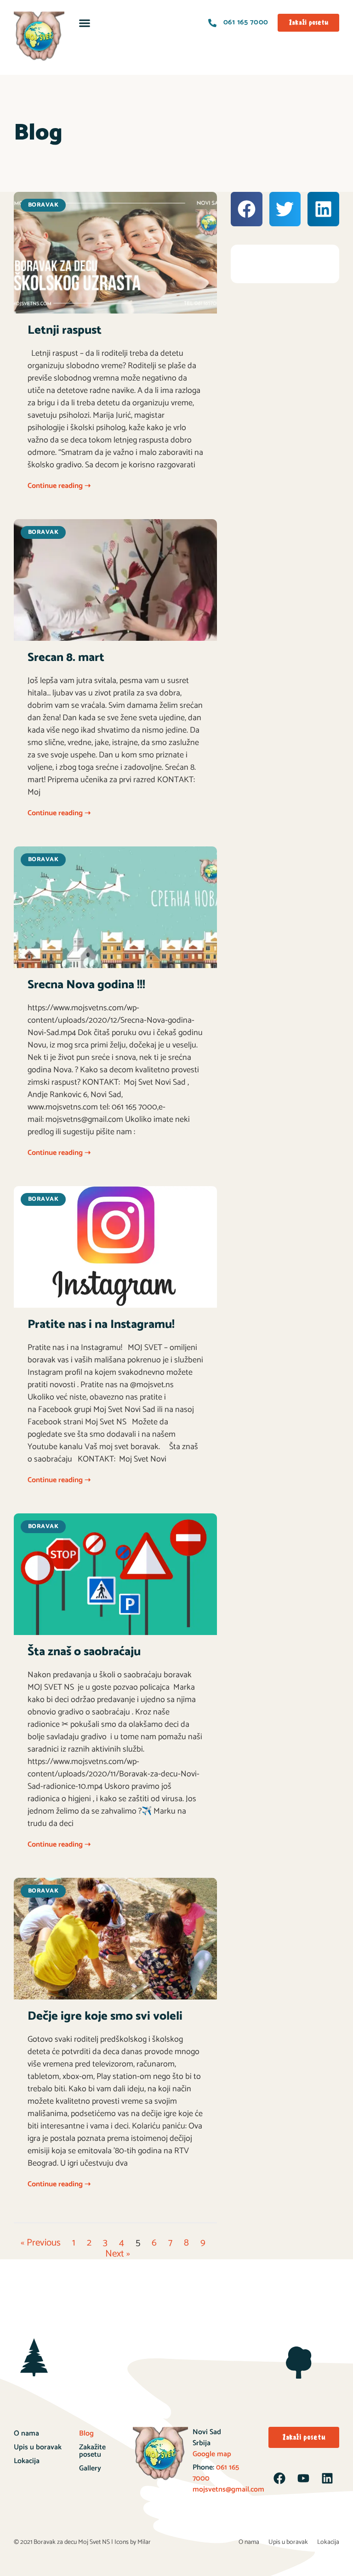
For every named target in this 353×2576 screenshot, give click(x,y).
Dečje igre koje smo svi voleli (105, 2016)
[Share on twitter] (285, 209)
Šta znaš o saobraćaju (84, 1652)
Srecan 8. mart (66, 658)
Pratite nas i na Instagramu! (101, 1324)
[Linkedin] (327, 2478)
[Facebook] (279, 2478)
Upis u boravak (38, 2447)
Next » (118, 2254)
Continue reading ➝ (59, 486)
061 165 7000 (216, 2473)
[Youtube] (303, 2478)
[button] (85, 23)
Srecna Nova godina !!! (86, 985)
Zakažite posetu (92, 2451)
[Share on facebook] (247, 209)
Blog (86, 2433)
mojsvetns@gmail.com (228, 2489)
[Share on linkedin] (323, 209)
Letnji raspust (65, 330)
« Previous (41, 2243)
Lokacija (27, 2461)
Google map (212, 2454)
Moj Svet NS (94, 2542)
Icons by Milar (133, 2542)
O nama (26, 2433)
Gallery (90, 2468)
